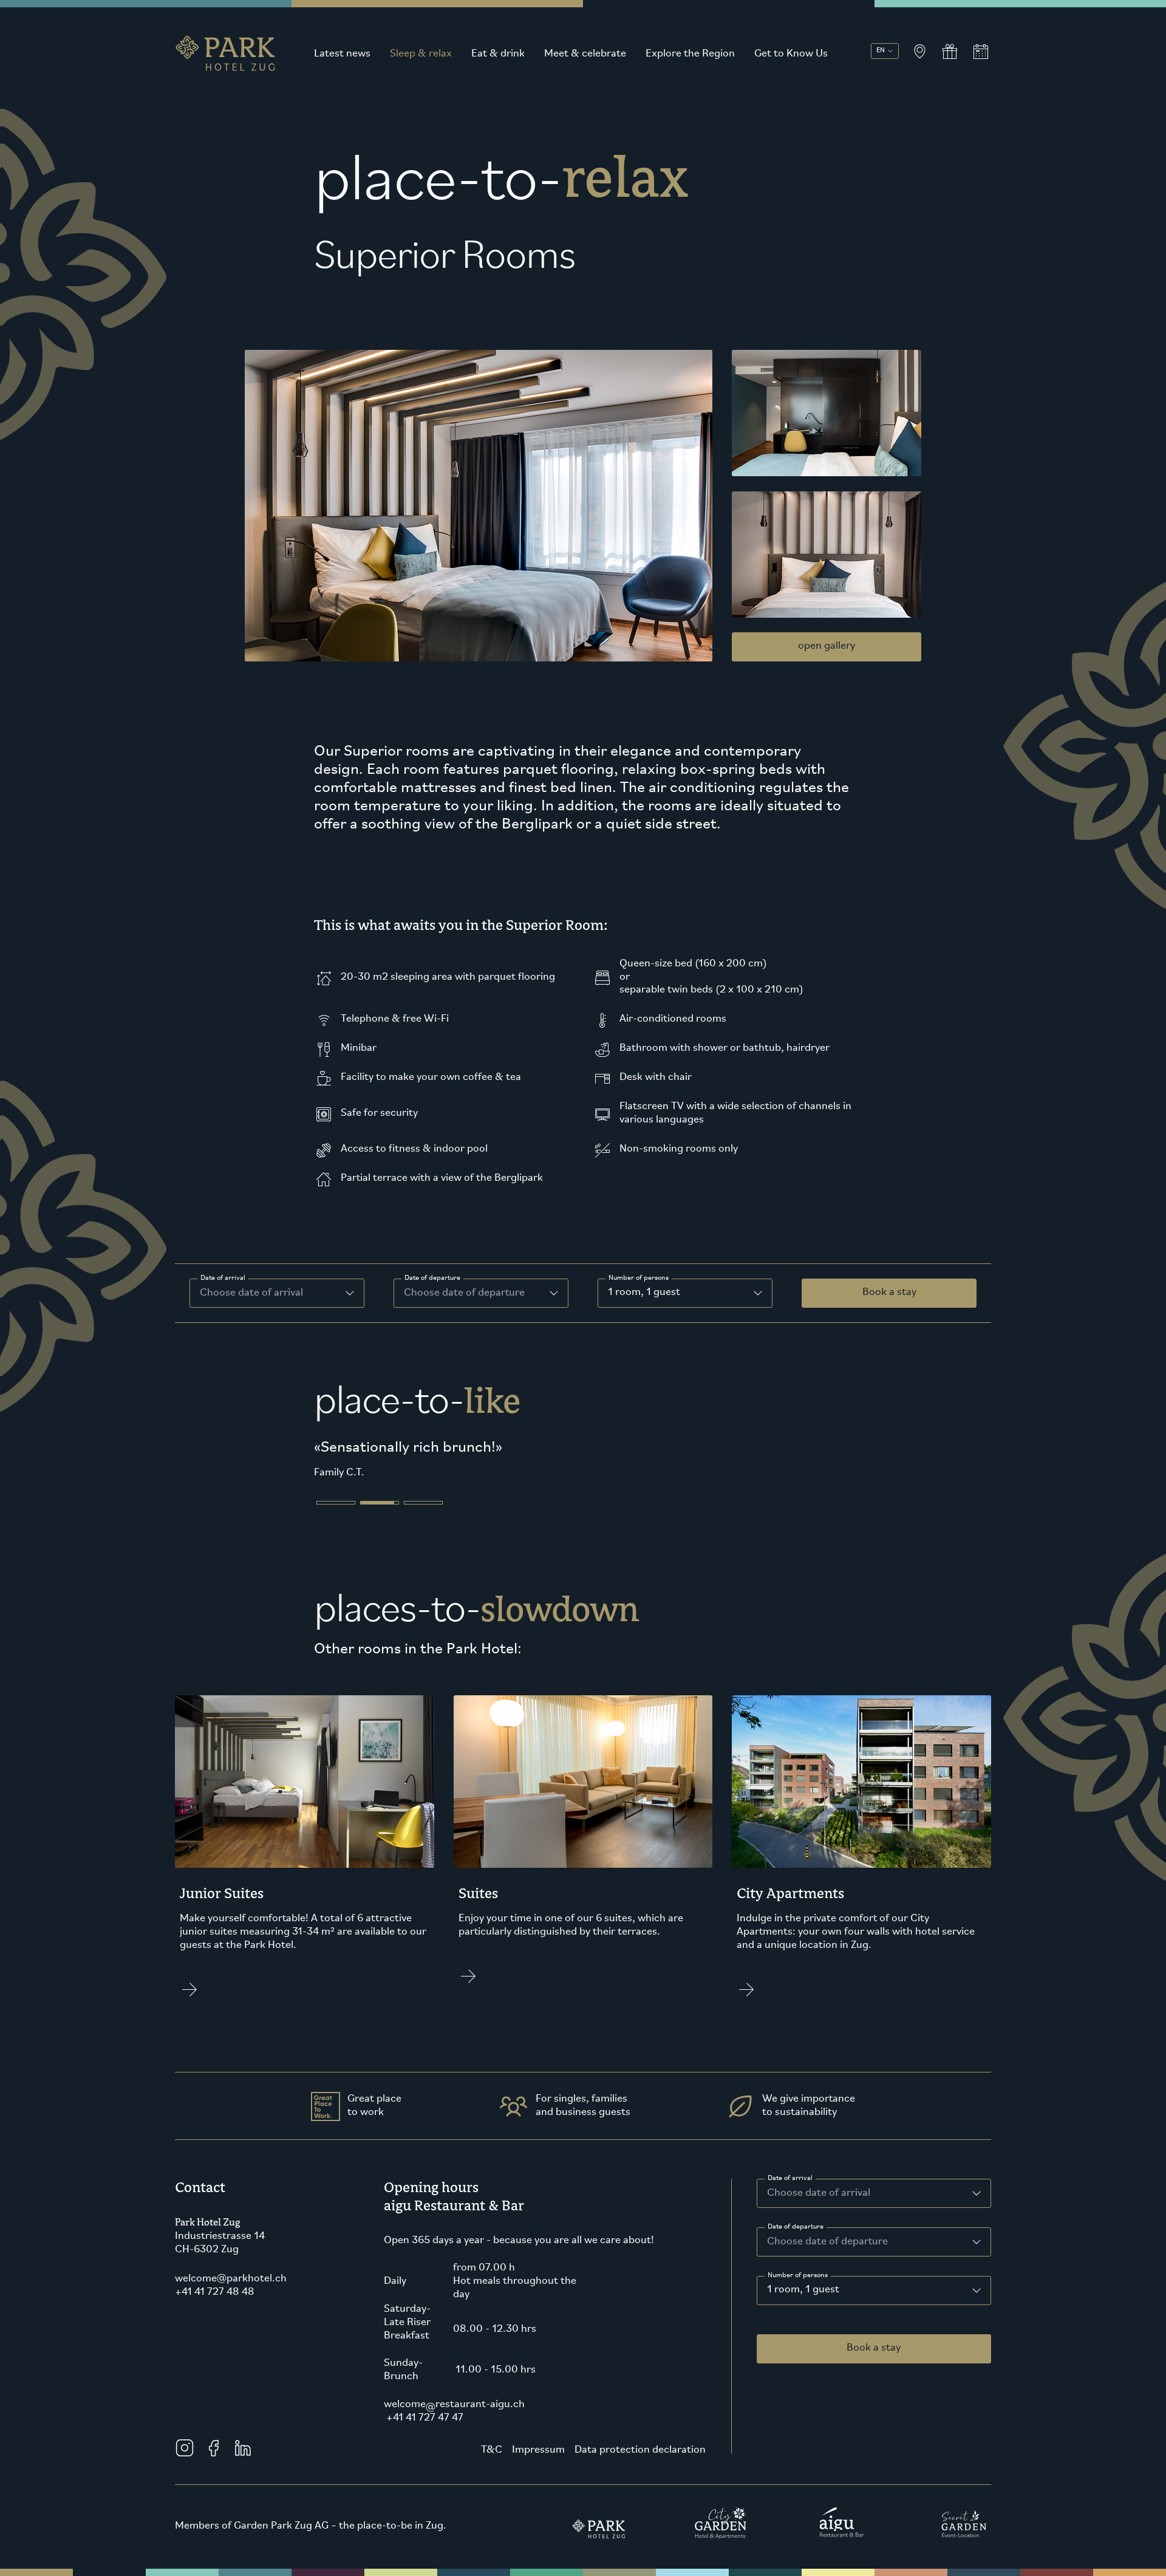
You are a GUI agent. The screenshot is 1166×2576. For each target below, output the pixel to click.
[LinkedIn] (243, 2466)
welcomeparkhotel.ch (231, 2297)
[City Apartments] (861, 1873)
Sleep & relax (421, 54)
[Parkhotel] (599, 2541)
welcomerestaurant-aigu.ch (454, 2423)
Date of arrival (223, 1278)
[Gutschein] (950, 52)
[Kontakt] (919, 52)
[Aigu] (842, 2541)
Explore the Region (690, 54)
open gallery (827, 646)
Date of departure (432, 1278)
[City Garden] (721, 2541)
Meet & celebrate (585, 54)
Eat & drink (498, 54)
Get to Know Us (791, 54)
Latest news (342, 54)
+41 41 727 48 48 (215, 2311)
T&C (492, 2468)
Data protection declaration (640, 2468)
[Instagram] (185, 2466)
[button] (336, 1521)
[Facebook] (214, 2466)
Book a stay (889, 1293)
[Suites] (583, 1873)
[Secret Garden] (964, 2541)
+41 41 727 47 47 (424, 2436)
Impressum (538, 2468)
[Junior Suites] (305, 1873)
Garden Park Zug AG (281, 2544)
